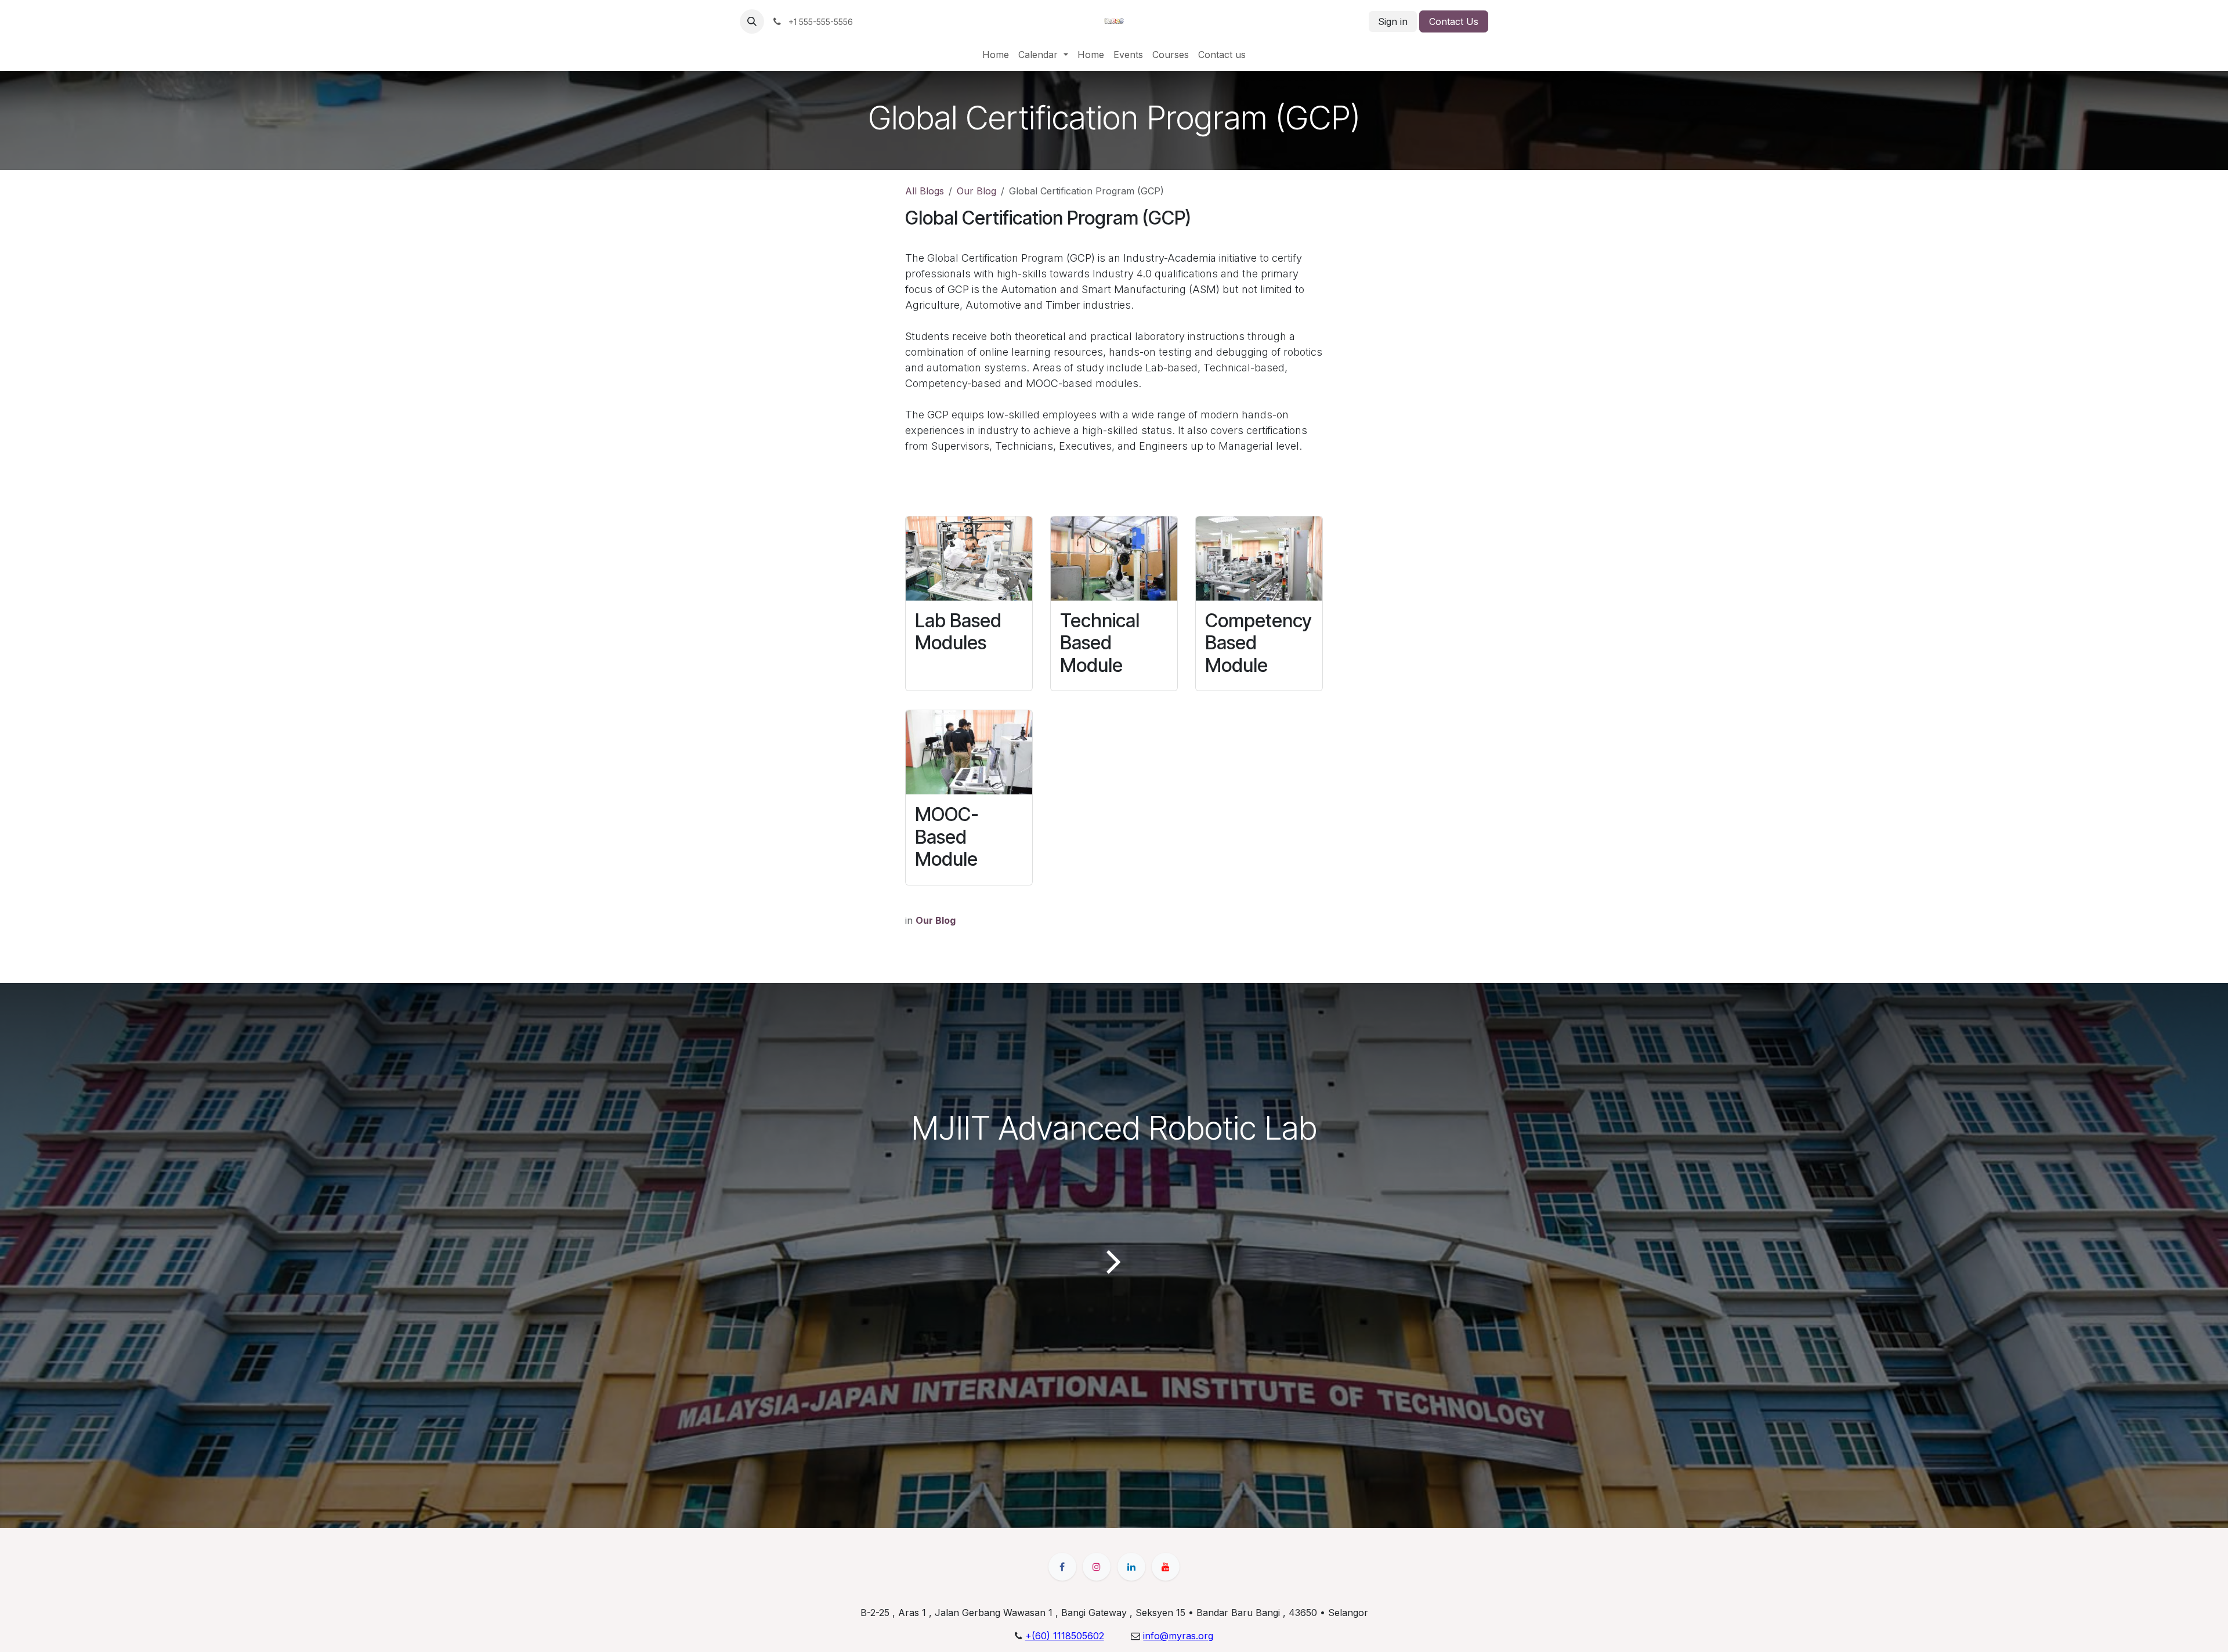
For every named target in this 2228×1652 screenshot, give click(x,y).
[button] (752, 21)
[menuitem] (996, 55)
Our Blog (976, 191)
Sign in (1393, 21)
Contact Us (1454, 21)
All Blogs (925, 191)
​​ (1178, 1636)
